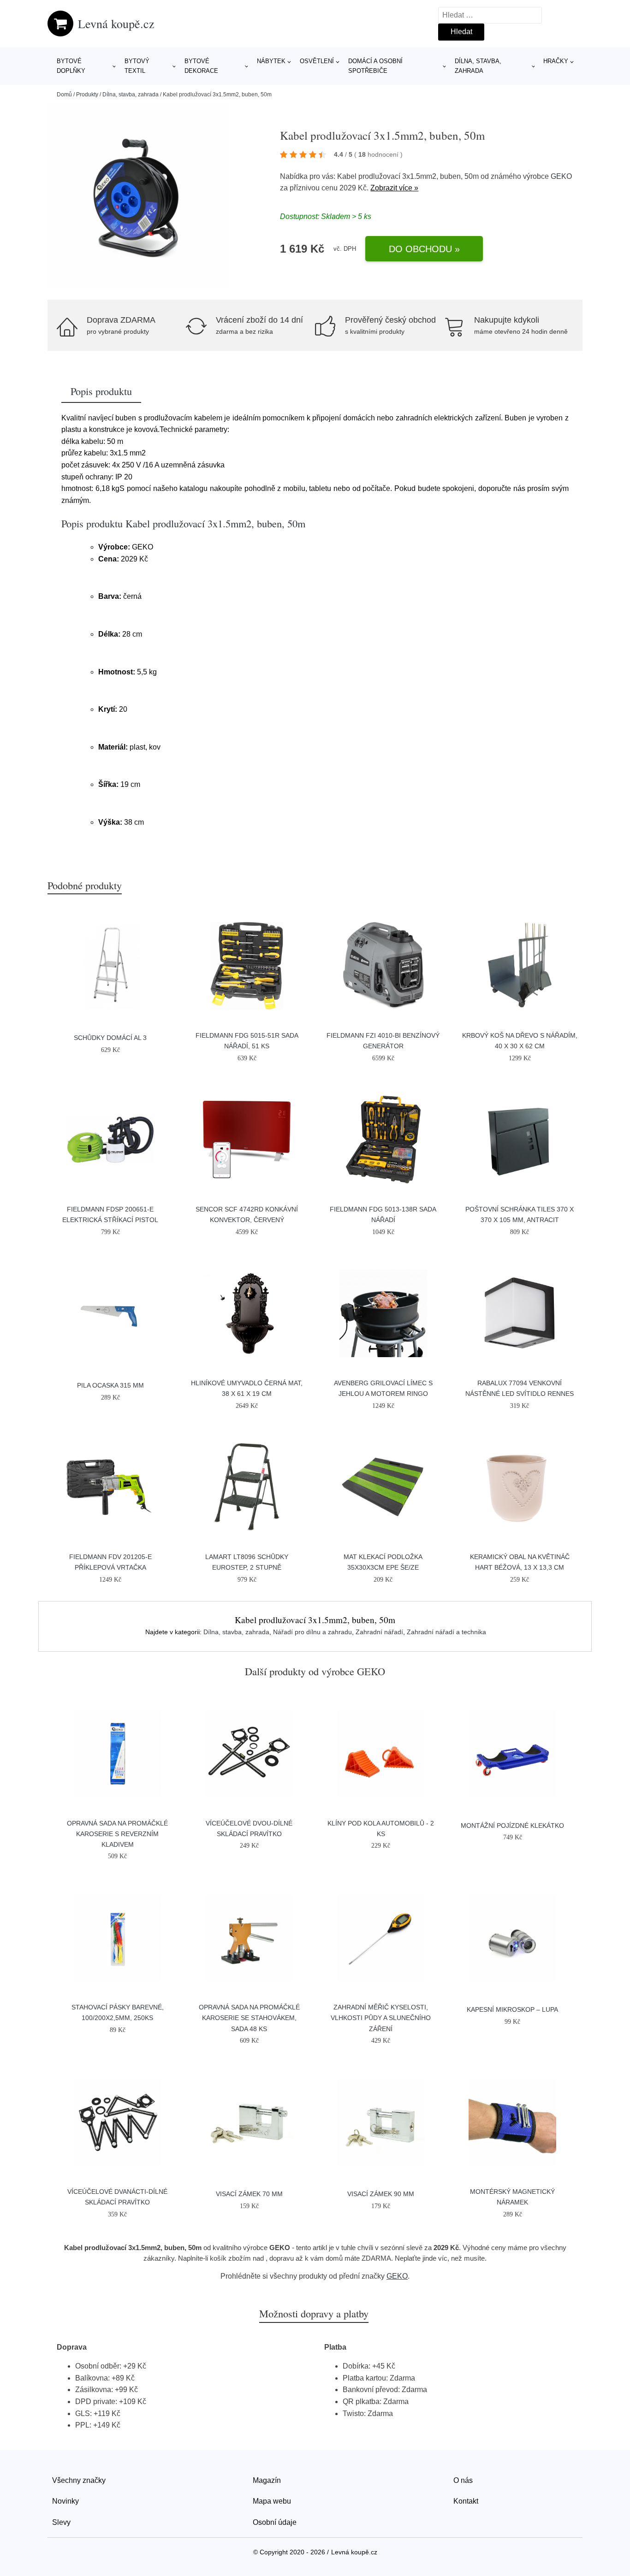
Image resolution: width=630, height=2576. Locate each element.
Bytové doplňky (71, 66)
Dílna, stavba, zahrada (478, 66)
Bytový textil (137, 66)
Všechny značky (79, 2480)
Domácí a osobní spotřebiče (375, 66)
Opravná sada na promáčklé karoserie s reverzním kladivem (117, 1834)
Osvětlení (317, 61)
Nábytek (271, 61)
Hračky (556, 61)
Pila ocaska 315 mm (110, 1385)
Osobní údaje (275, 2522)
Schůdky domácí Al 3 (110, 1038)
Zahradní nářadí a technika (446, 1632)
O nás (463, 2480)
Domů (64, 95)
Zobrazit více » (394, 188)
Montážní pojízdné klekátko (512, 1826)
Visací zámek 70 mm (249, 2194)
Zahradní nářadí (379, 1632)
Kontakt (466, 2501)
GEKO (561, 176)
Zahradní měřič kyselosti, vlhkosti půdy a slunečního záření (381, 2018)
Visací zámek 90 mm (381, 2194)
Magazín (267, 2480)
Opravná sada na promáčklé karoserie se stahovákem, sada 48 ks (249, 2018)
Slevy (61, 2522)
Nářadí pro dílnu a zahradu (312, 1632)
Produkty (87, 95)
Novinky (65, 2501)
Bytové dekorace (201, 66)
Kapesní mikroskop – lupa (512, 2009)
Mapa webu (272, 2501)
